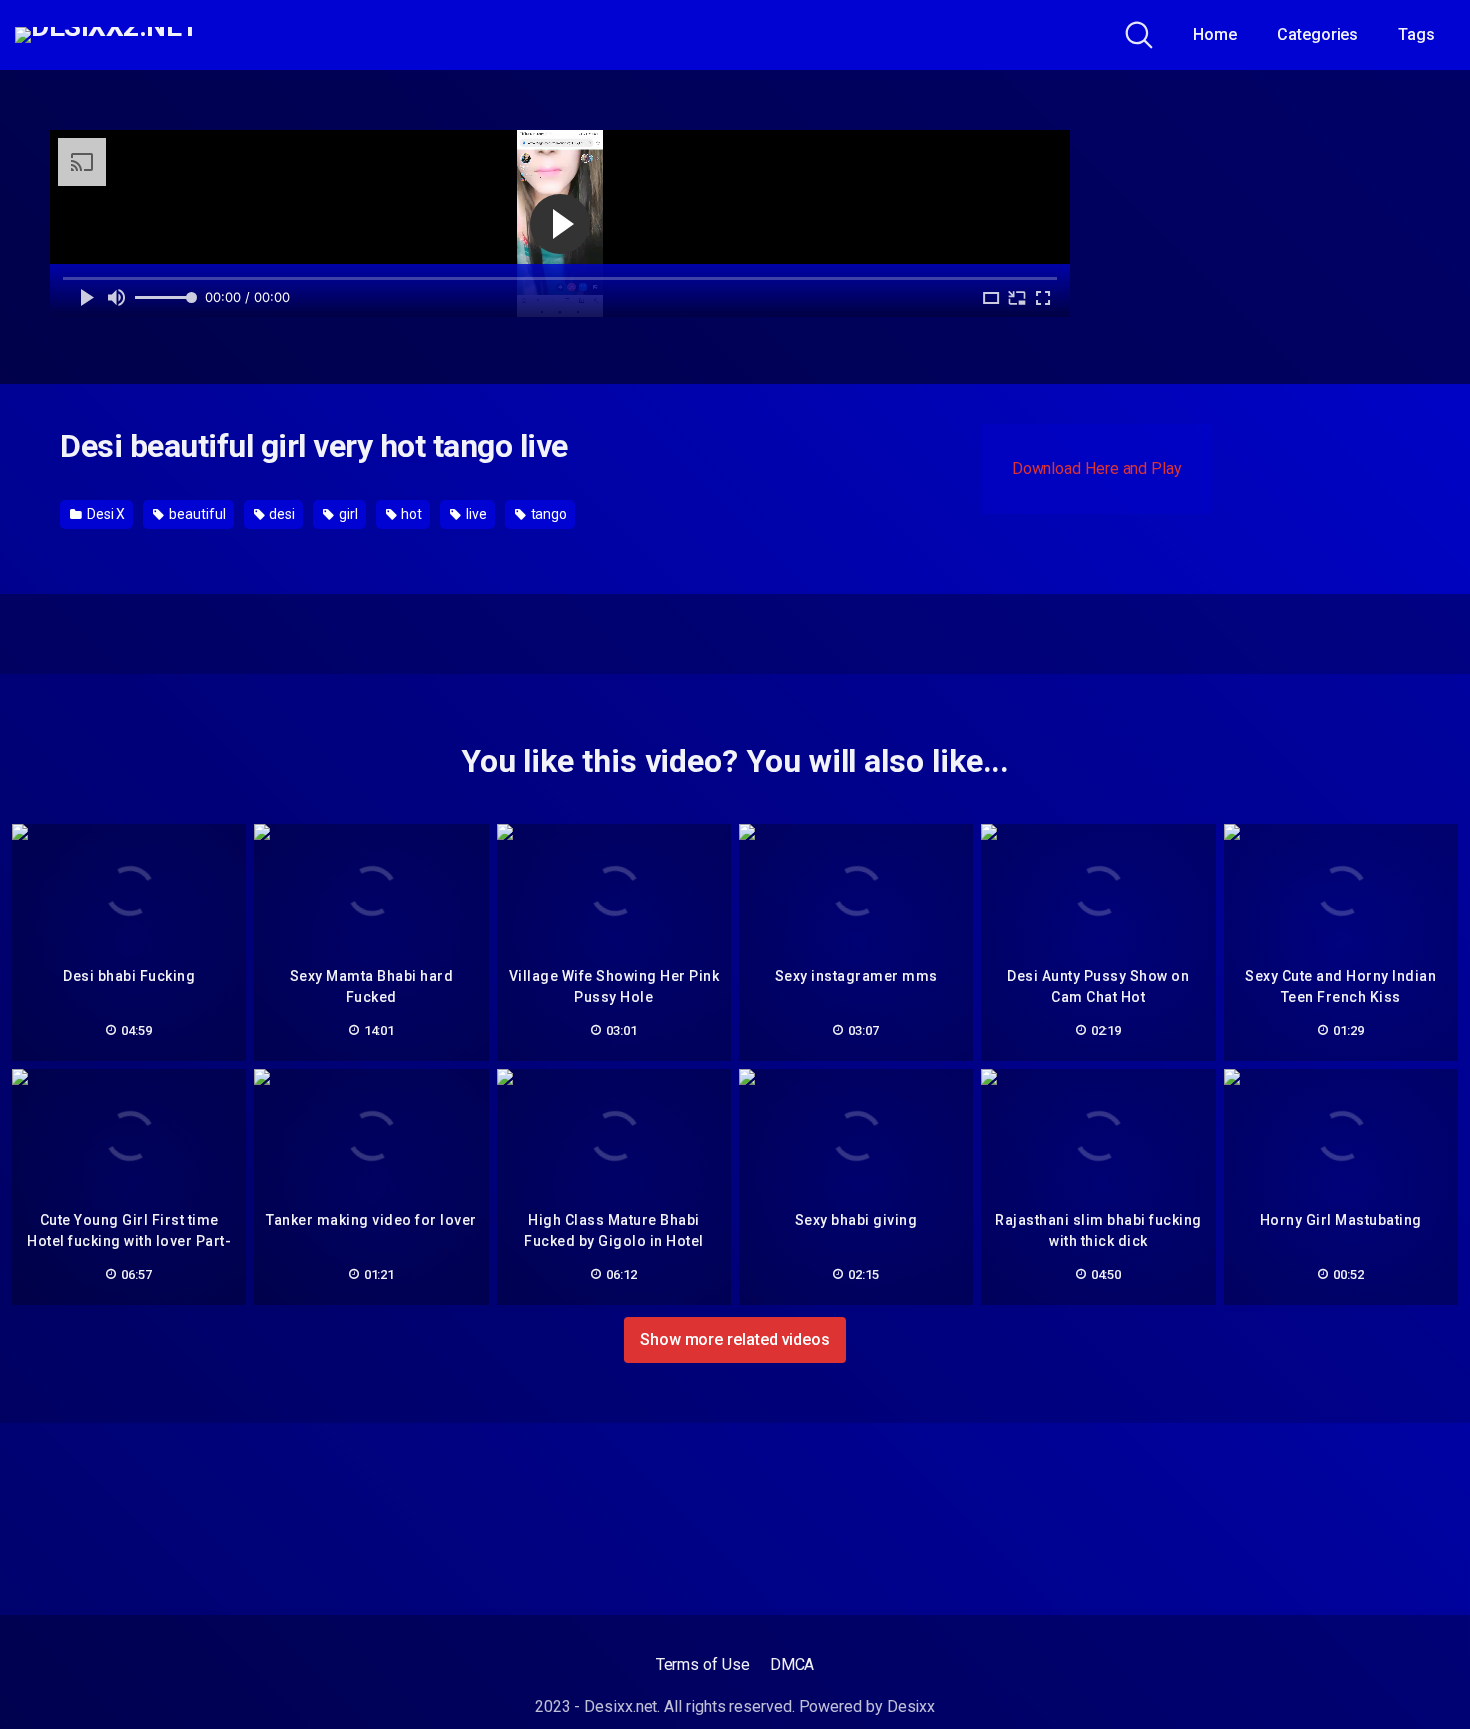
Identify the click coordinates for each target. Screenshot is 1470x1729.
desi (280, 514)
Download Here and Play (1097, 468)
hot (410, 514)
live (475, 514)
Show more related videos (735, 1339)
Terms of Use (703, 1664)
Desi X (104, 514)
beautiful (195, 514)
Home (1215, 34)
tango (548, 514)
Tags (1416, 34)
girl (347, 514)
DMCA (792, 1664)
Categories (1317, 34)
